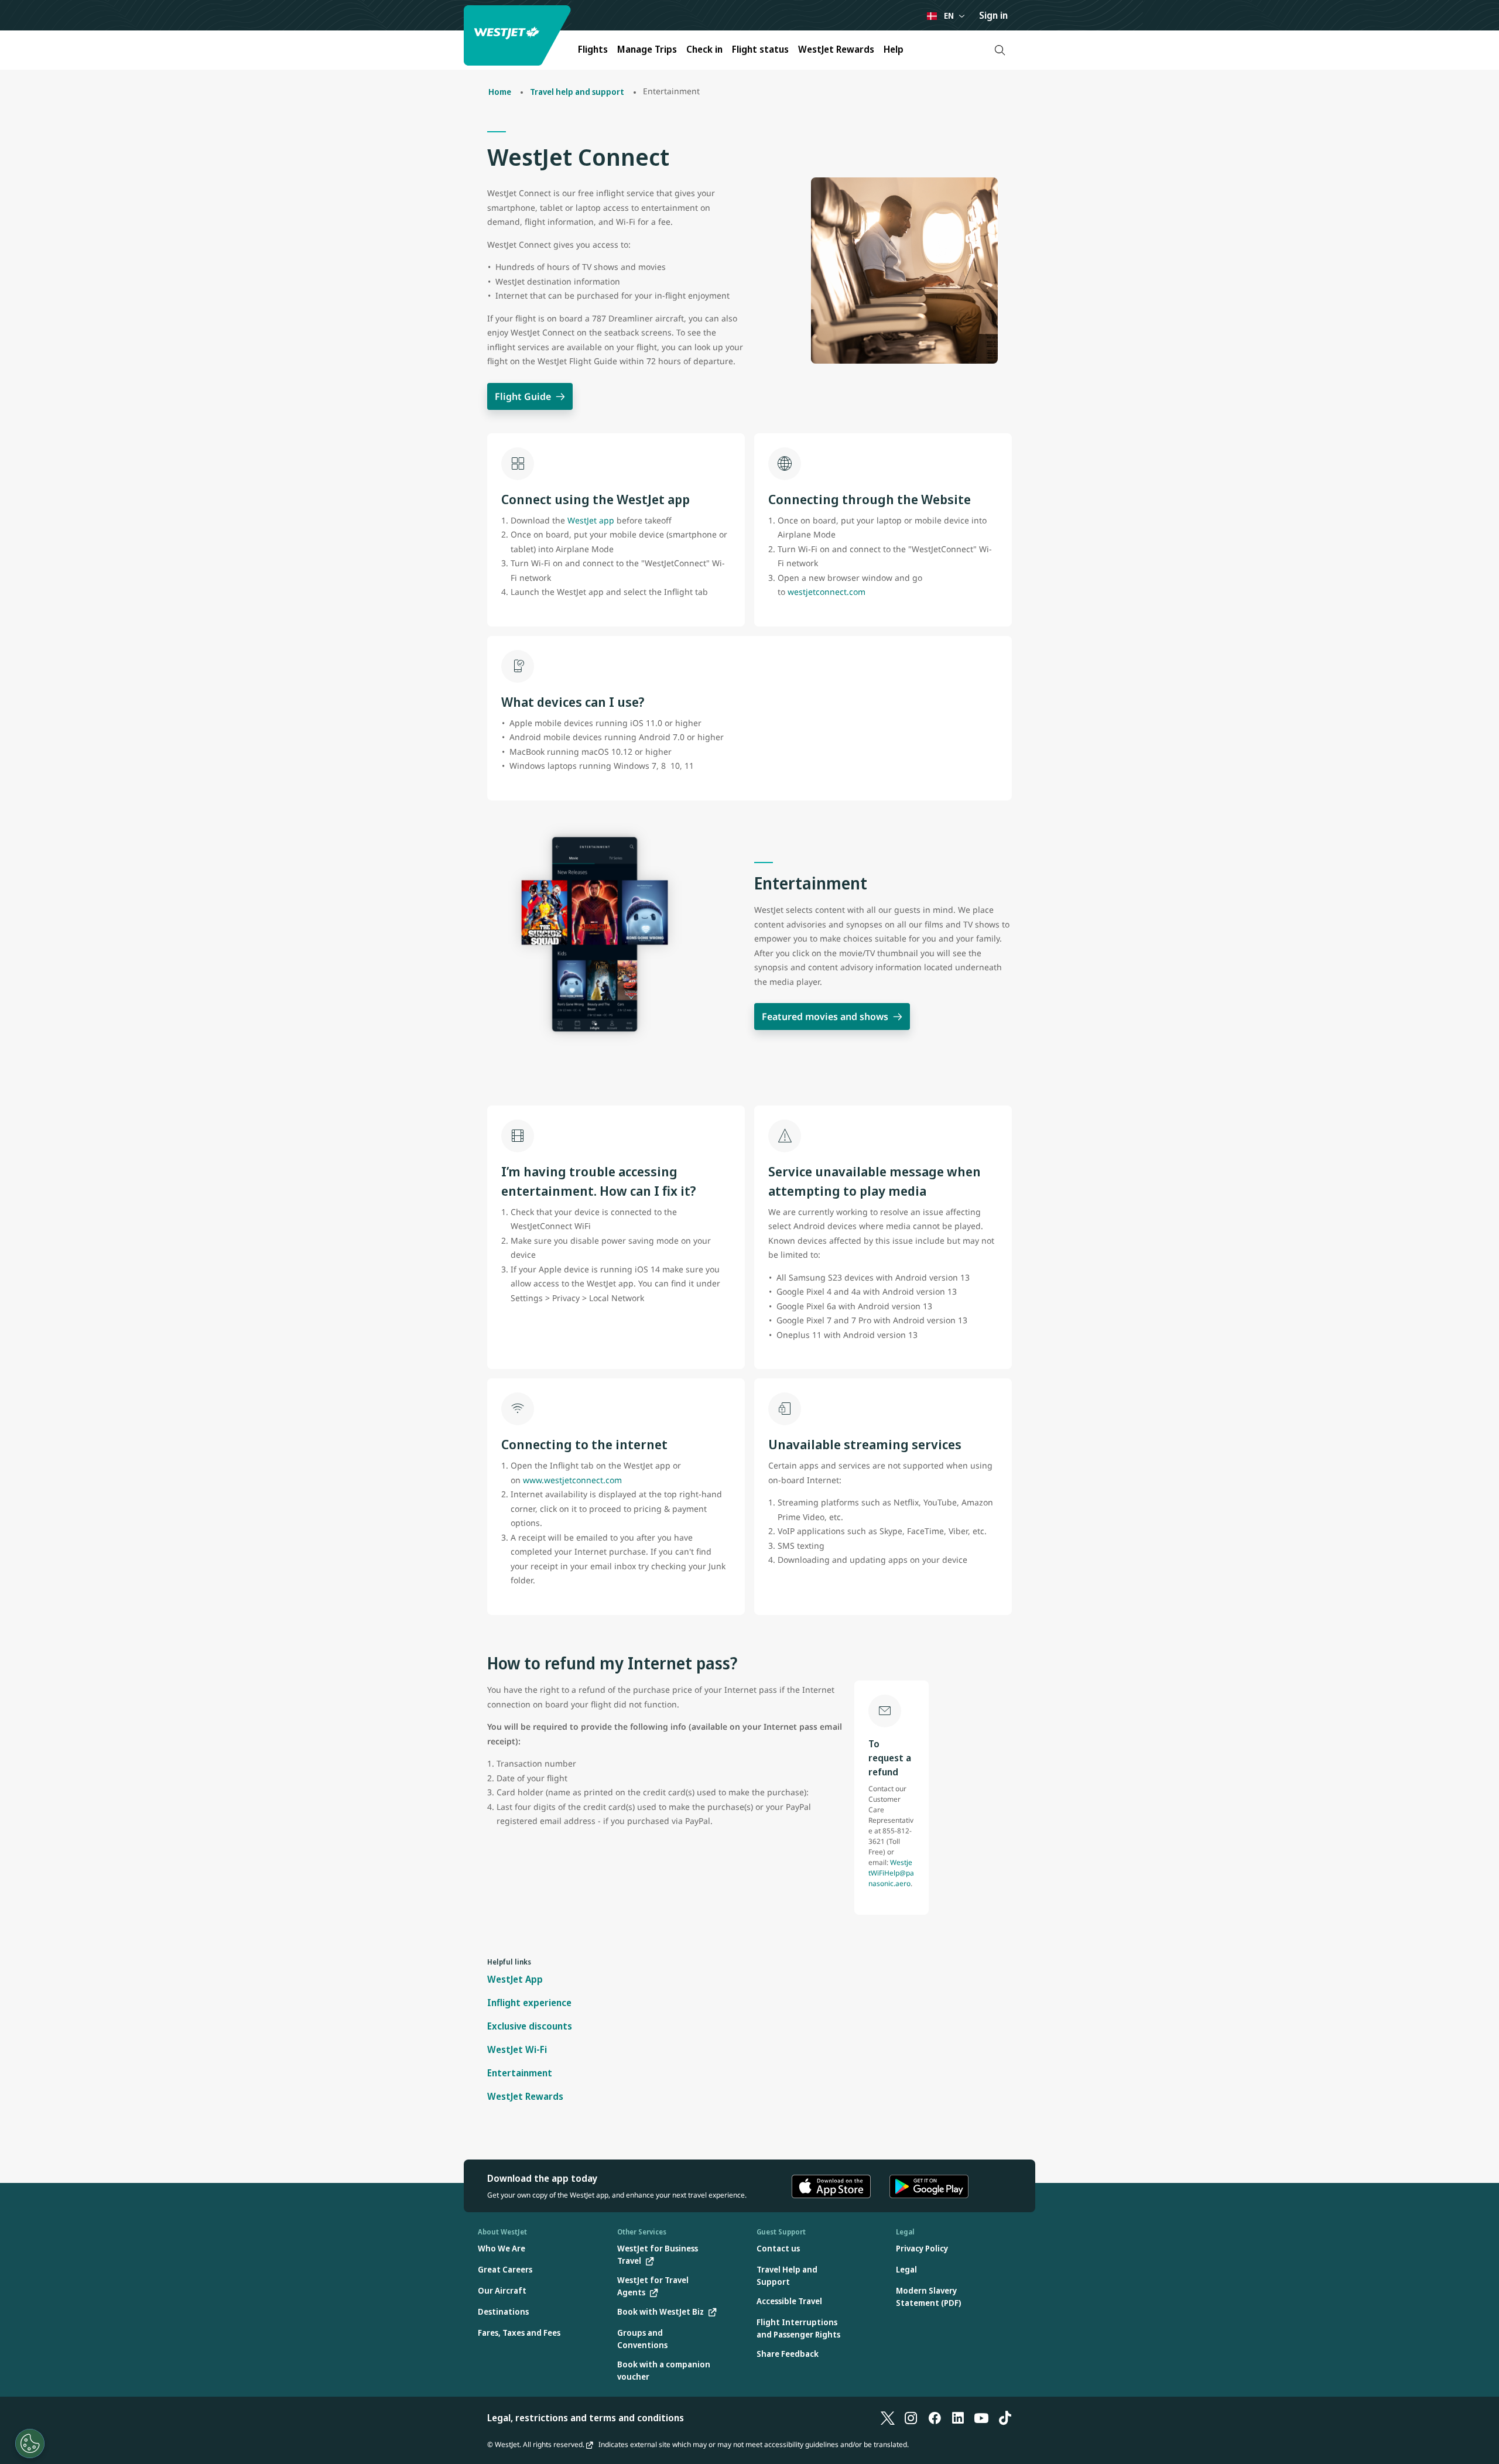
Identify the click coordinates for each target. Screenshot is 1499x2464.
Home (500, 92)
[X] (888, 2418)
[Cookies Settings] (30, 2444)
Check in (704, 49)
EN (949, 16)
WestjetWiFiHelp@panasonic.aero (891, 1873)
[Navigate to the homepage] (519, 35)
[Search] (1000, 50)
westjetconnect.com (826, 592)
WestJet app (591, 520)
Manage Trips (647, 49)
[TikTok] (1005, 2418)
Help (894, 49)
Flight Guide (523, 396)
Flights (593, 49)
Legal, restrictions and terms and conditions (586, 2418)
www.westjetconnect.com (572, 1480)
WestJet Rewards (836, 49)
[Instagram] (911, 2418)
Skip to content (11, 23)
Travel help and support (577, 92)
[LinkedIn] (958, 2418)
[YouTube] (981, 2418)
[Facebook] (935, 2418)
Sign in (993, 15)
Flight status (760, 49)
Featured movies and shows (825, 1017)
